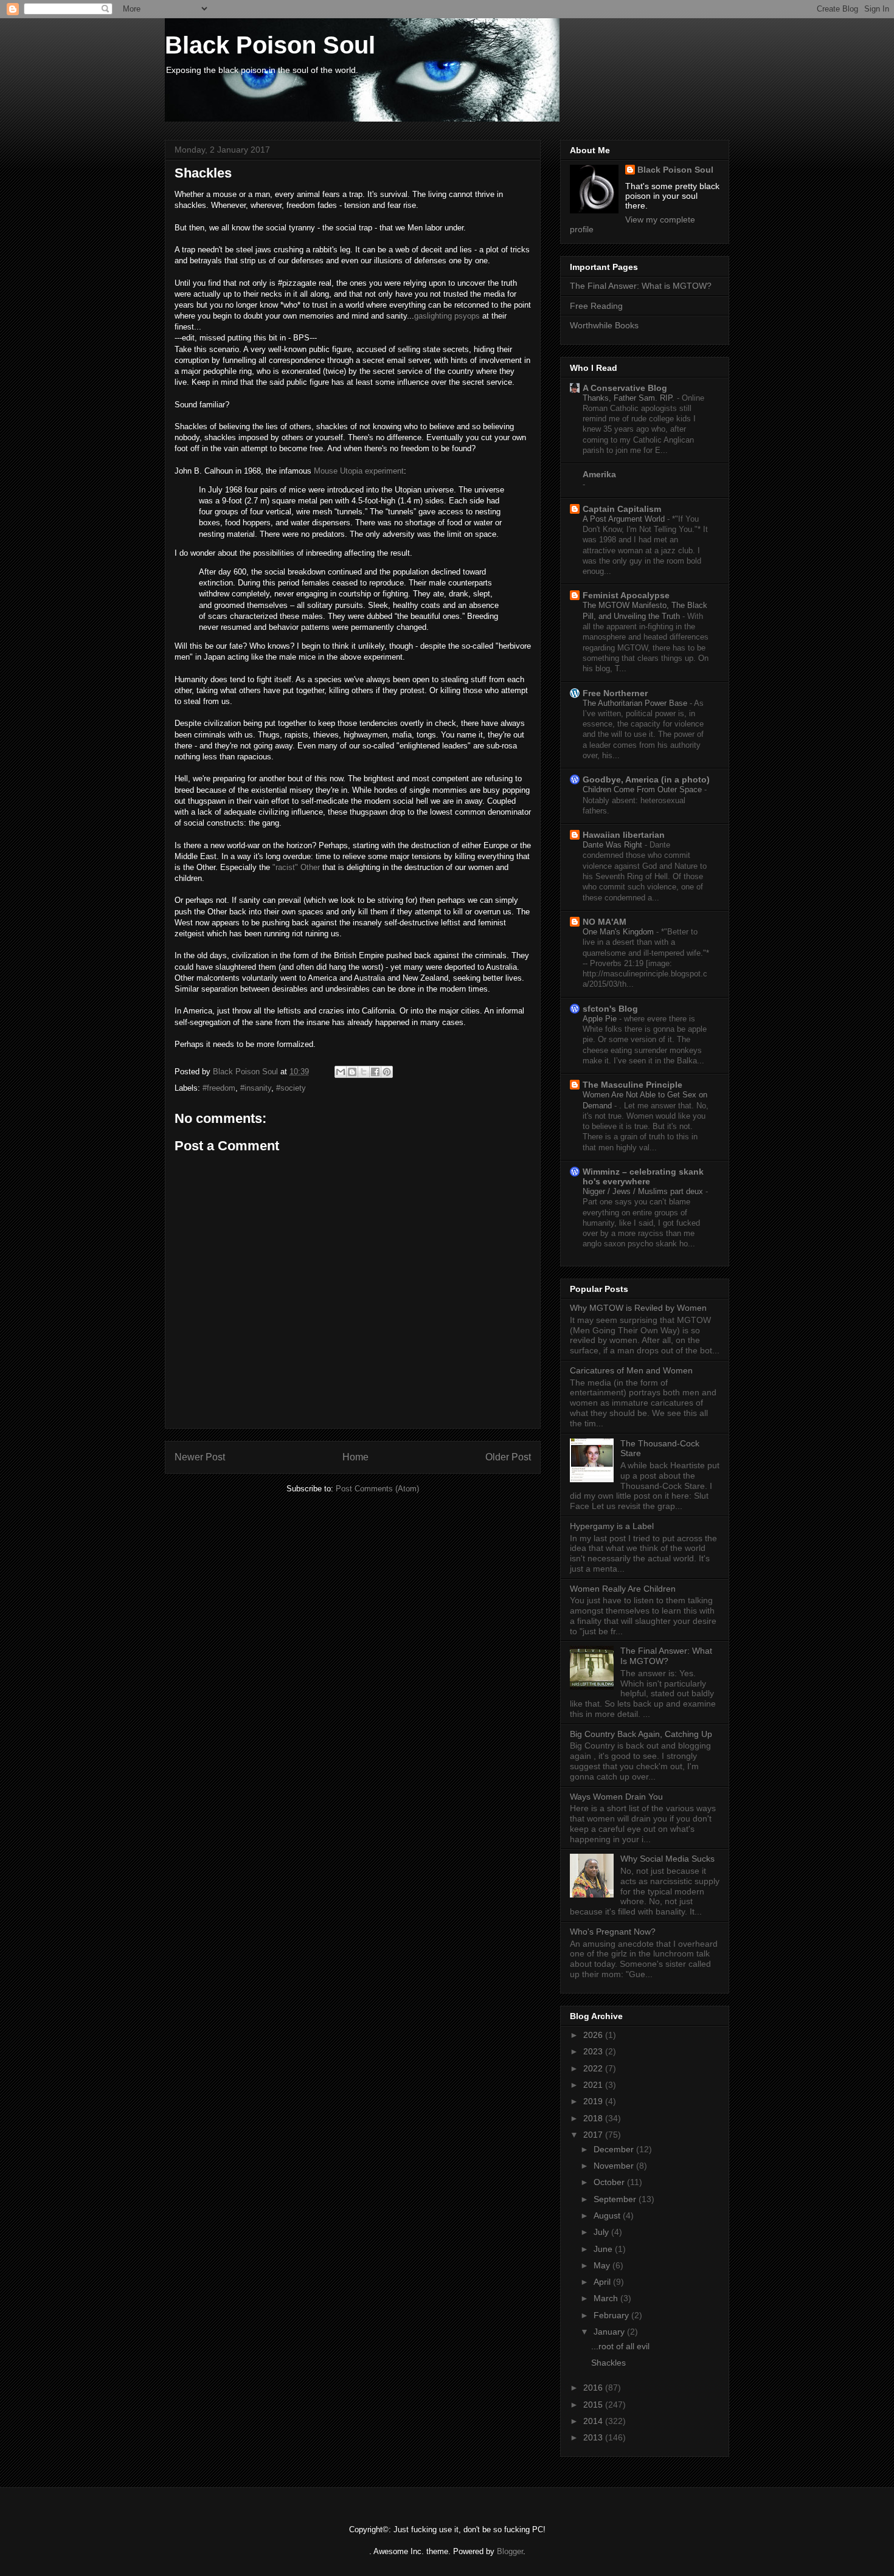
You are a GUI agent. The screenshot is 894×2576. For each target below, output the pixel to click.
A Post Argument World (625, 519)
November (615, 2166)
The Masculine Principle (632, 1085)
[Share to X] (364, 1072)
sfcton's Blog (610, 1009)
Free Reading (596, 306)
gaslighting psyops (447, 316)
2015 (594, 2405)
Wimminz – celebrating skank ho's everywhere (643, 1176)
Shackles (608, 2363)
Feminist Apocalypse (626, 595)
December (615, 2149)
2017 (594, 2135)
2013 (594, 2437)
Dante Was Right (614, 845)
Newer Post (200, 1457)
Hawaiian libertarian (624, 835)
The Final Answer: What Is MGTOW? (666, 1656)
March (607, 2298)
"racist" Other (296, 867)
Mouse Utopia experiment (359, 471)
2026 (594, 2035)
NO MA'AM (605, 922)
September (616, 2199)
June (604, 2249)
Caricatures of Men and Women (631, 1370)
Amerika (599, 474)
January (610, 2332)
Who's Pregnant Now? (613, 1932)
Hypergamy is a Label (612, 1526)
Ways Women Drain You (616, 1797)
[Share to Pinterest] (387, 1072)
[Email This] (341, 1072)
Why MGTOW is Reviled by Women (638, 1308)
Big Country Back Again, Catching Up (641, 1734)
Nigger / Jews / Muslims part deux (644, 1191)
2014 (594, 2421)
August (608, 2215)
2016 (594, 2388)
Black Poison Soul (270, 45)
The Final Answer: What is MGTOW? (641, 286)
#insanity (256, 1088)
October (610, 2182)
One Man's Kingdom (619, 932)
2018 (594, 2118)
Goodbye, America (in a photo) (646, 779)
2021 (594, 2085)
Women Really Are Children (623, 1589)
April (603, 2282)
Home (355, 1457)
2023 (594, 2051)
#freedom (219, 1088)
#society (291, 1088)
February (612, 2315)
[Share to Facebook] (375, 1072)
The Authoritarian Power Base (636, 703)
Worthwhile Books (604, 325)
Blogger (510, 2551)
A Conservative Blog (625, 388)
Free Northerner (615, 693)
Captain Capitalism (622, 509)
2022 (594, 2068)
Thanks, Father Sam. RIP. (630, 398)
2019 (594, 2101)
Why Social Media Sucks (667, 1859)
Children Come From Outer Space (643, 789)
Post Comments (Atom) (377, 1489)
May (603, 2265)
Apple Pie (601, 1019)
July (602, 2232)
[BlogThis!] (352, 1072)
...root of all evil (620, 2346)
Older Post (508, 1457)
